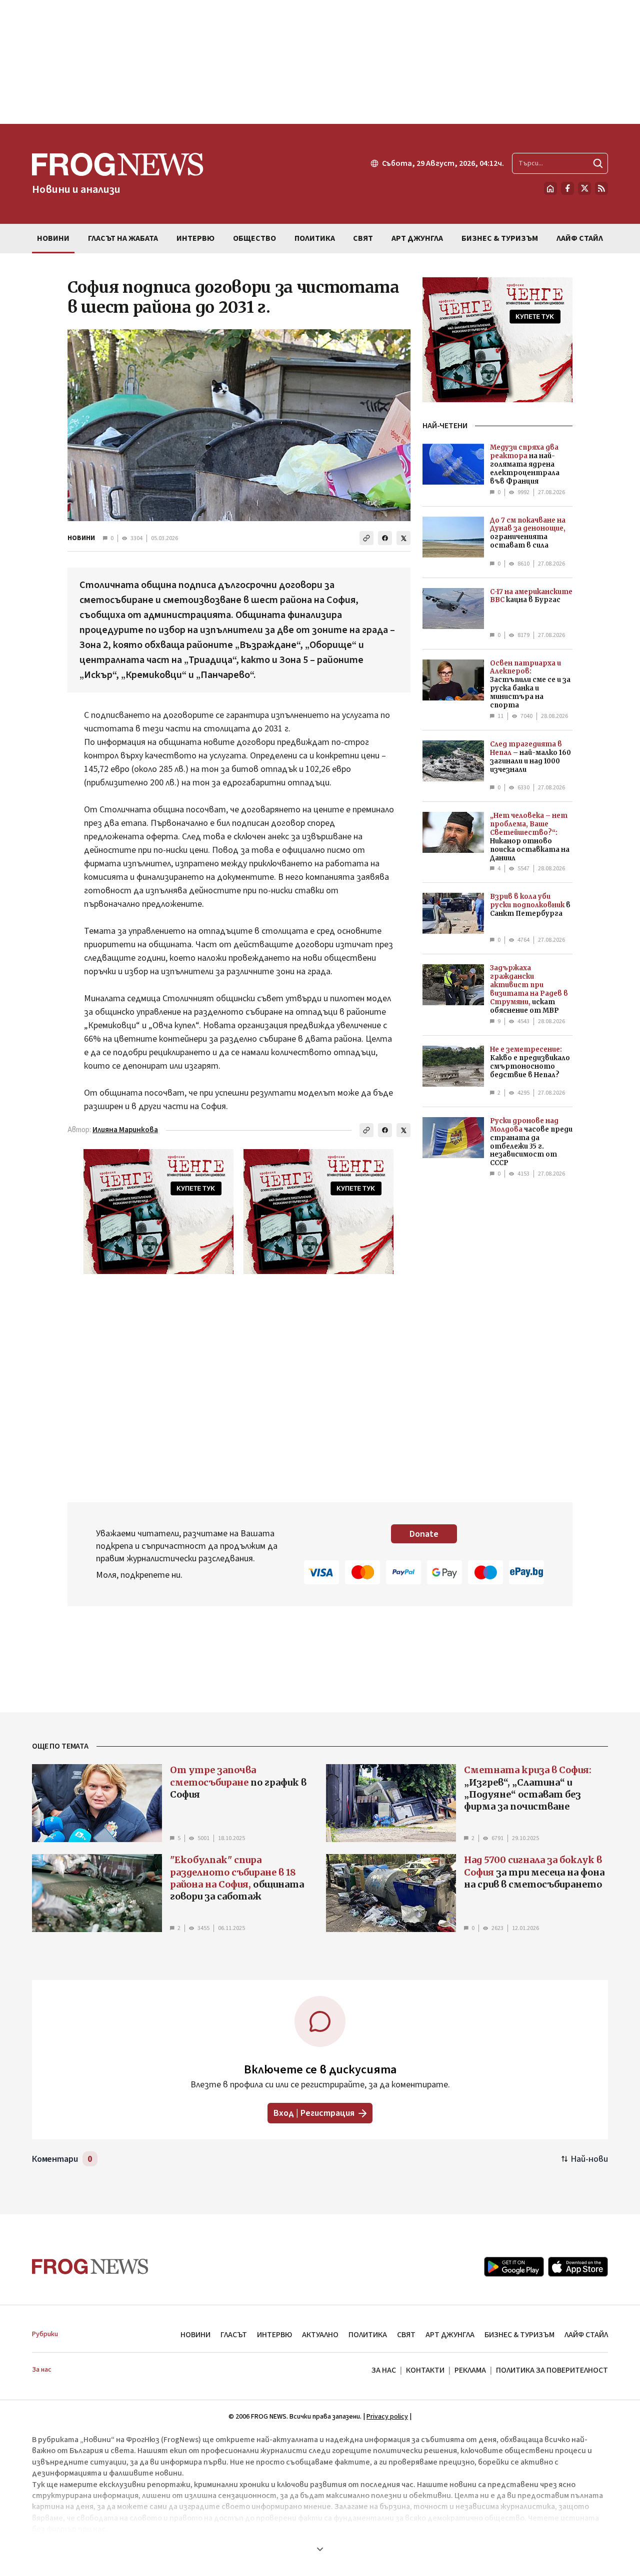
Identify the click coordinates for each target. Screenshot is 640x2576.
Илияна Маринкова (125, 1130)
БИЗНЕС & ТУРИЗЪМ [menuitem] (500, 238)
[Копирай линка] (366, 538)
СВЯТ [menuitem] (363, 238)
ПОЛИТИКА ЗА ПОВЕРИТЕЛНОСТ (552, 2370)
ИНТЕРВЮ (274, 2335)
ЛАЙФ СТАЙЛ (586, 2335)
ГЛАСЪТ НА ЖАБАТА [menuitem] (123, 238)
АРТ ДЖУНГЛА (450, 2335)
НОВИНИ (81, 538)
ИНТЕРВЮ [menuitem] (195, 238)
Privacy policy (387, 2417)
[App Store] (578, 2267)
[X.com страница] (584, 188)
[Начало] (550, 188)
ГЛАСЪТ (234, 2335)
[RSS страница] (601, 188)
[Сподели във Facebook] (385, 538)
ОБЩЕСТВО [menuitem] (254, 238)
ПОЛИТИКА (368, 2335)
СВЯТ (406, 2335)
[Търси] (598, 163)
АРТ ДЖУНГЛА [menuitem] (417, 238)
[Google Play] (514, 2267)
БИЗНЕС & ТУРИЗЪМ (519, 2335)
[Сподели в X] (403, 538)
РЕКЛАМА (470, 2370)
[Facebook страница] (567, 188)
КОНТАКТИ (425, 2370)
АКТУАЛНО (320, 2335)
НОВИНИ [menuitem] (53, 238)
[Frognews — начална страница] (90, 2266)
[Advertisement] (320, 62)
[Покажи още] (320, 2549)
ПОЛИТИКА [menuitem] (315, 238)
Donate (424, 1534)
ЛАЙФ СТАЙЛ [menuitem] (580, 238)
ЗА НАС (384, 2370)
